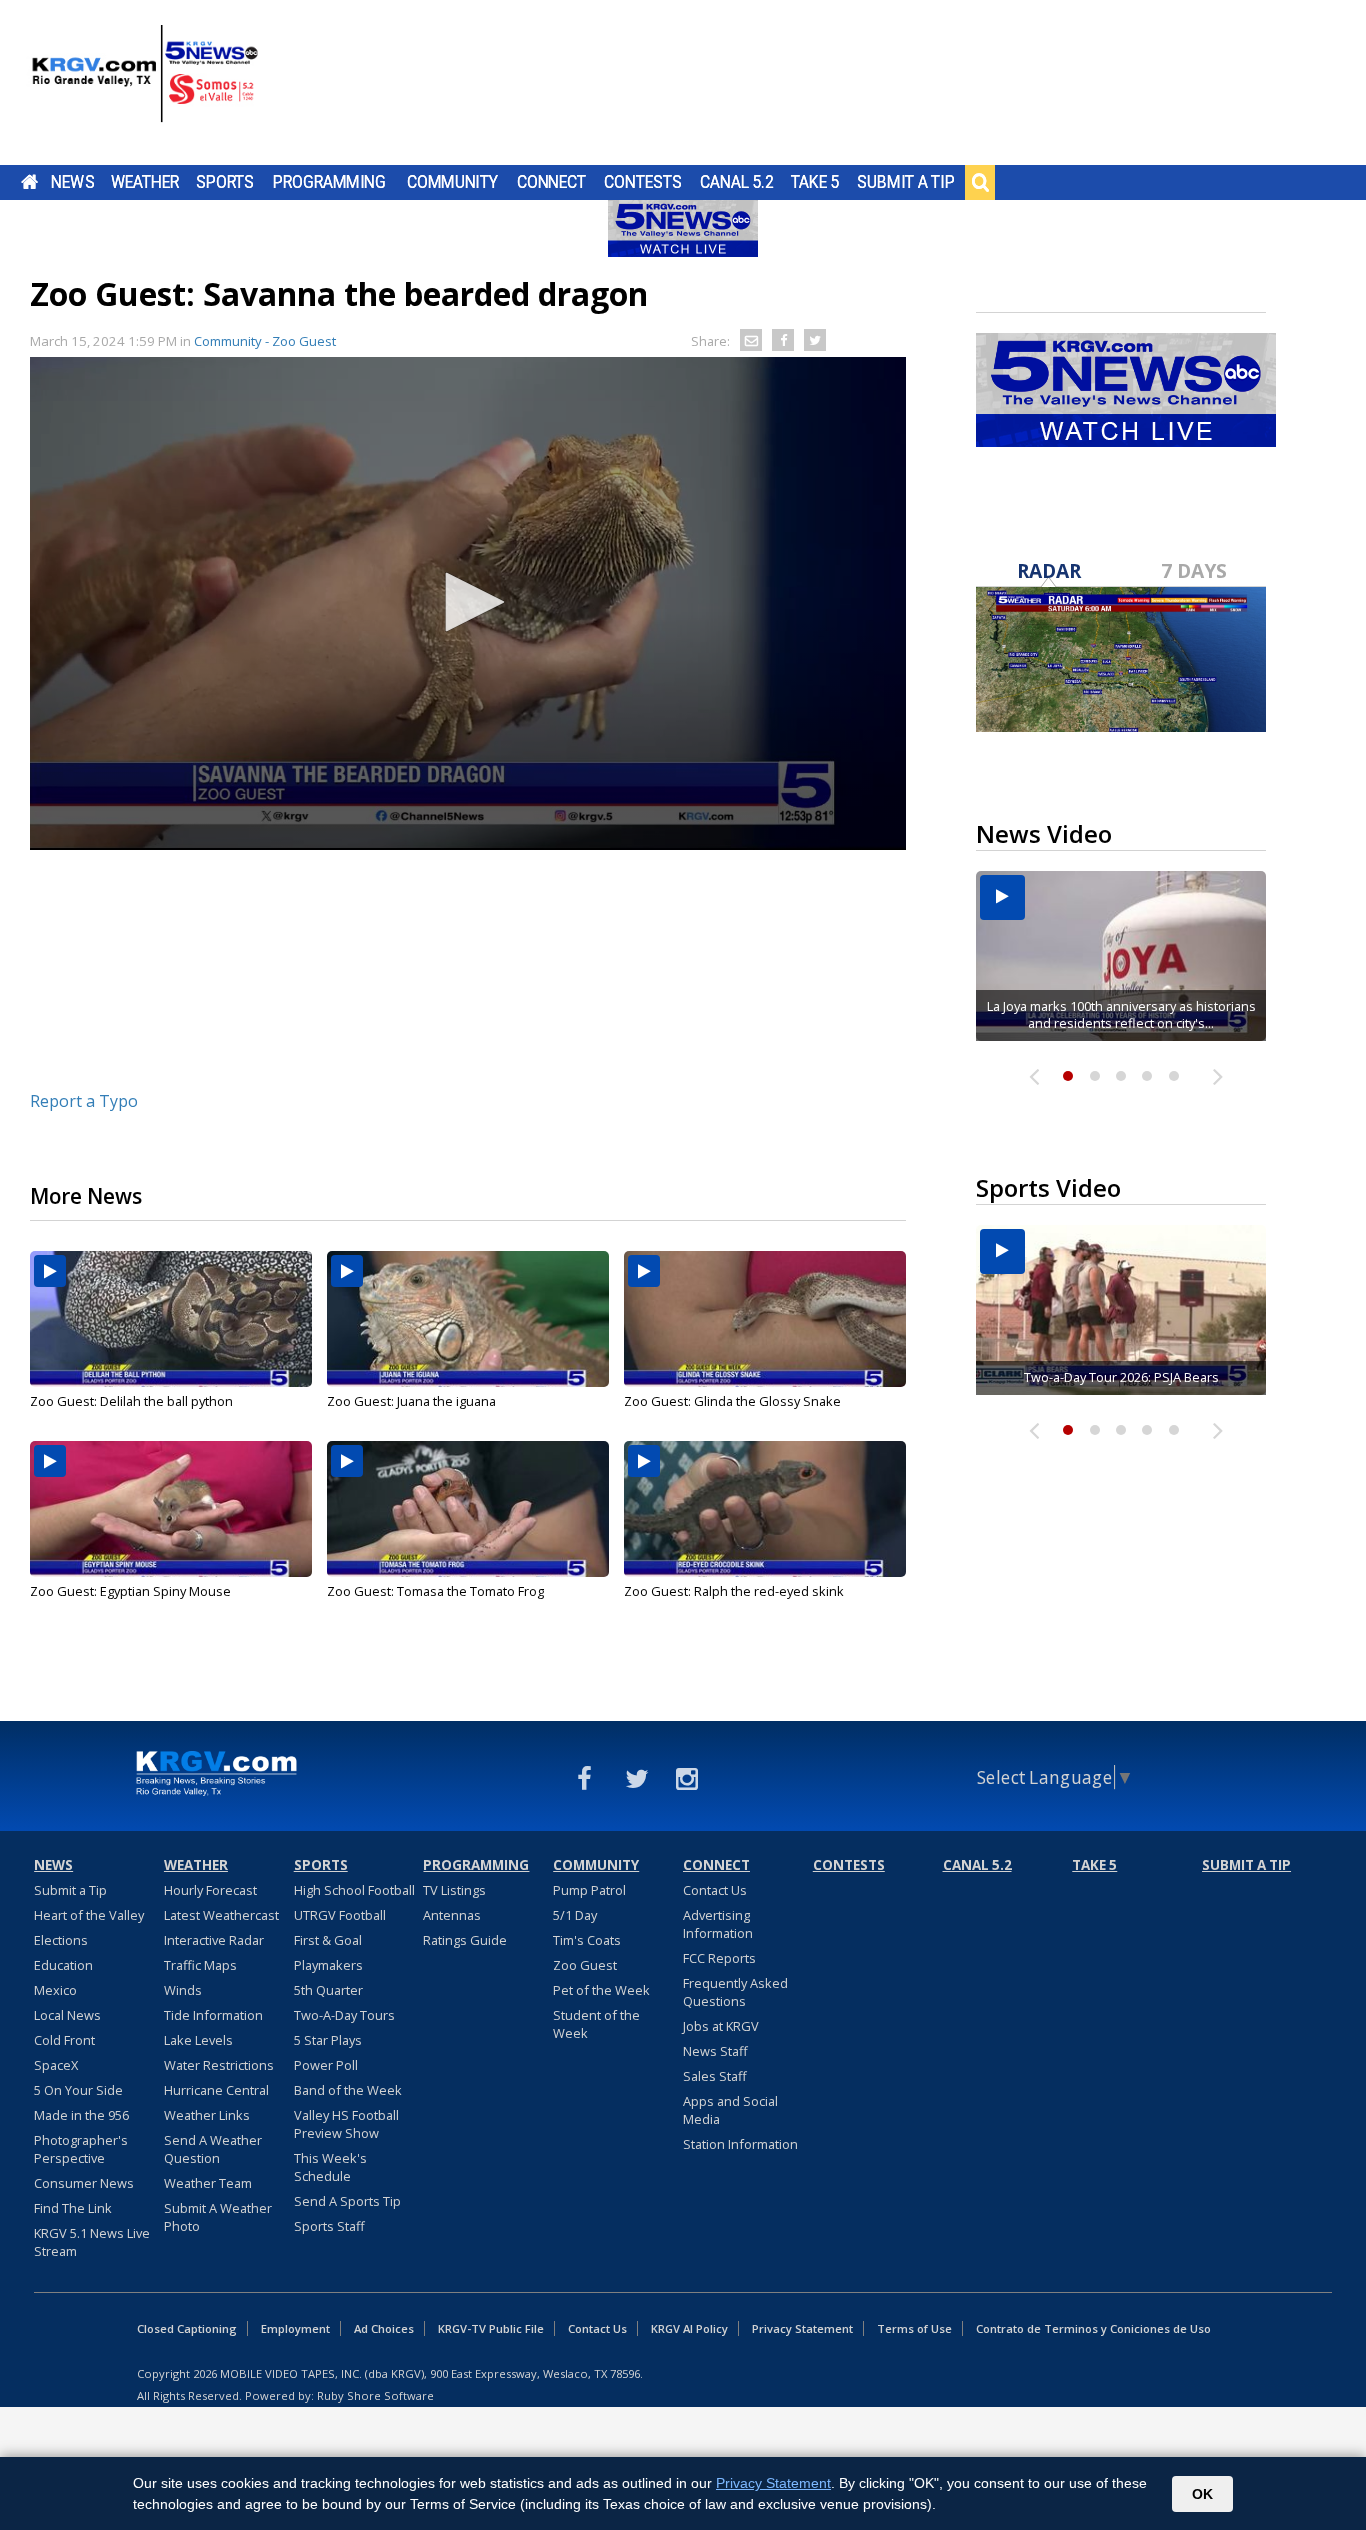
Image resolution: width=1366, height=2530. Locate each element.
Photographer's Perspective (81, 2149)
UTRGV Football (340, 1915)
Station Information (740, 2144)
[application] (468, 603)
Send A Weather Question (213, 2149)
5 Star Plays (328, 2040)
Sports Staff (329, 2226)
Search (980, 182)
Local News (67, 2015)
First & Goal (328, 1940)
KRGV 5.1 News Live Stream (92, 2242)
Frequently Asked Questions (735, 1992)
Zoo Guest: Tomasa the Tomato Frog (435, 1591)
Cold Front (64, 2040)
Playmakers (328, 1965)
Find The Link (73, 2208)
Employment (295, 2328)
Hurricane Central (216, 2090)
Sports (225, 182)
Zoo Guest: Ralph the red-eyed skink (734, 1591)
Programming (329, 182)
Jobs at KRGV (721, 2026)
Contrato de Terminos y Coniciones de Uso (1093, 2328)
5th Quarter (328, 1990)
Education (63, 1965)
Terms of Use (914, 2328)
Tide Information (213, 2015)
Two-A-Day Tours (344, 2015)
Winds (183, 1990)
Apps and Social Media (730, 2110)
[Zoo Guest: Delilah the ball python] (171, 1319)
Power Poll (326, 2065)
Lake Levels (198, 2040)
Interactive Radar (214, 1940)
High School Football (354, 1890)
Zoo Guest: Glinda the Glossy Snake (732, 1401)
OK (1202, 2494)
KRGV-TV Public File (491, 2328)
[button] (468, 602)
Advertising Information (718, 1924)
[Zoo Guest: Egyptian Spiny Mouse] (171, 1509)
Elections (61, 1940)
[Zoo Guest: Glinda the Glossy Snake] (765, 1319)
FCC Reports (719, 1958)
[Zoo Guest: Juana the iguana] (468, 1319)
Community (452, 182)
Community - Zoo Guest (265, 341)
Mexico (55, 1990)
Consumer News (84, 2183)
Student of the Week (596, 2024)
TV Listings (454, 1890)
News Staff (715, 2051)
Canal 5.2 (737, 182)
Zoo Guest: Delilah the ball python (131, 1401)
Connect (551, 182)
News (72, 182)
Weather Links (207, 2115)
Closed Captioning (187, 2328)
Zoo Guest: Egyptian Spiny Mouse (130, 1591)
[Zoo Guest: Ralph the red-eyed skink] (765, 1509)
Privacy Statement (802, 2328)
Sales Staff (715, 2076)
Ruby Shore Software (375, 2395)
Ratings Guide (465, 1940)
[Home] (145, 85)
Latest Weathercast (221, 1915)
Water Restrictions (219, 2065)
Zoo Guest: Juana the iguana (411, 1401)
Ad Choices (384, 2328)
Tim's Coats (587, 1940)
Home (29, 182)
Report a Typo (84, 1101)
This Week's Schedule (330, 2167)
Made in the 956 (81, 2115)
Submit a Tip (905, 182)
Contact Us (715, 1890)
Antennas (452, 1915)
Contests (642, 182)
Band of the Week (348, 2090)
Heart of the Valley (89, 1915)
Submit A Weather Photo (218, 2217)
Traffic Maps (200, 1965)
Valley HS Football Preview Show (346, 2124)
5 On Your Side (78, 2090)
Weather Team (208, 2183)
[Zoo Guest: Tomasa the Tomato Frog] (468, 1509)
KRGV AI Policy (689, 2328)
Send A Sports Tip (347, 2201)
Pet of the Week (601, 1990)
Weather (145, 182)
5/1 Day (575, 1915)
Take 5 (815, 182)
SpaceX (56, 2065)
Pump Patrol (589, 1890)
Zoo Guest (585, 1965)
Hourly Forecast (210, 1890)
